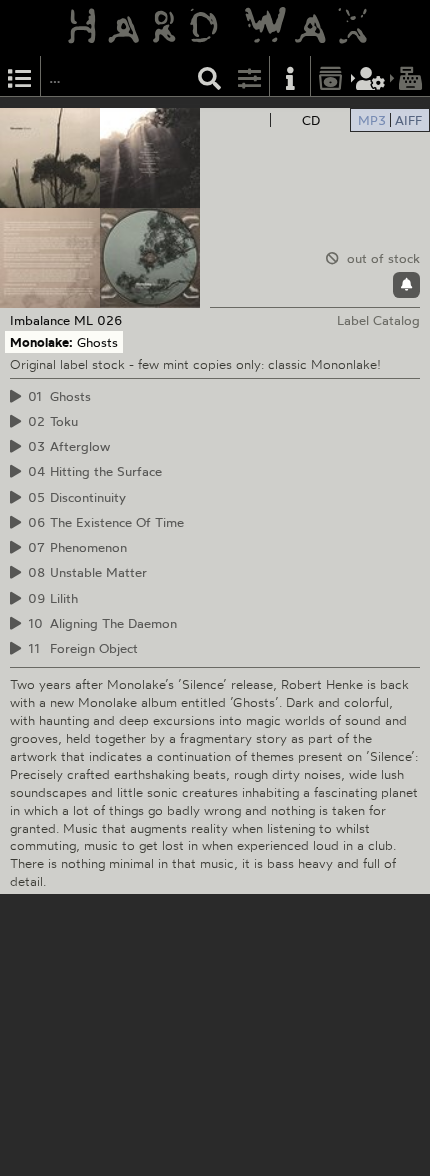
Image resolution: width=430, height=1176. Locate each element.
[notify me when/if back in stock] (406, 285)
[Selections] (20, 76)
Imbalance (40, 320)
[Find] (210, 76)
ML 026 (98, 320)
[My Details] (371, 76)
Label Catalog (378, 320)
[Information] (290, 76)
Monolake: (41, 342)
